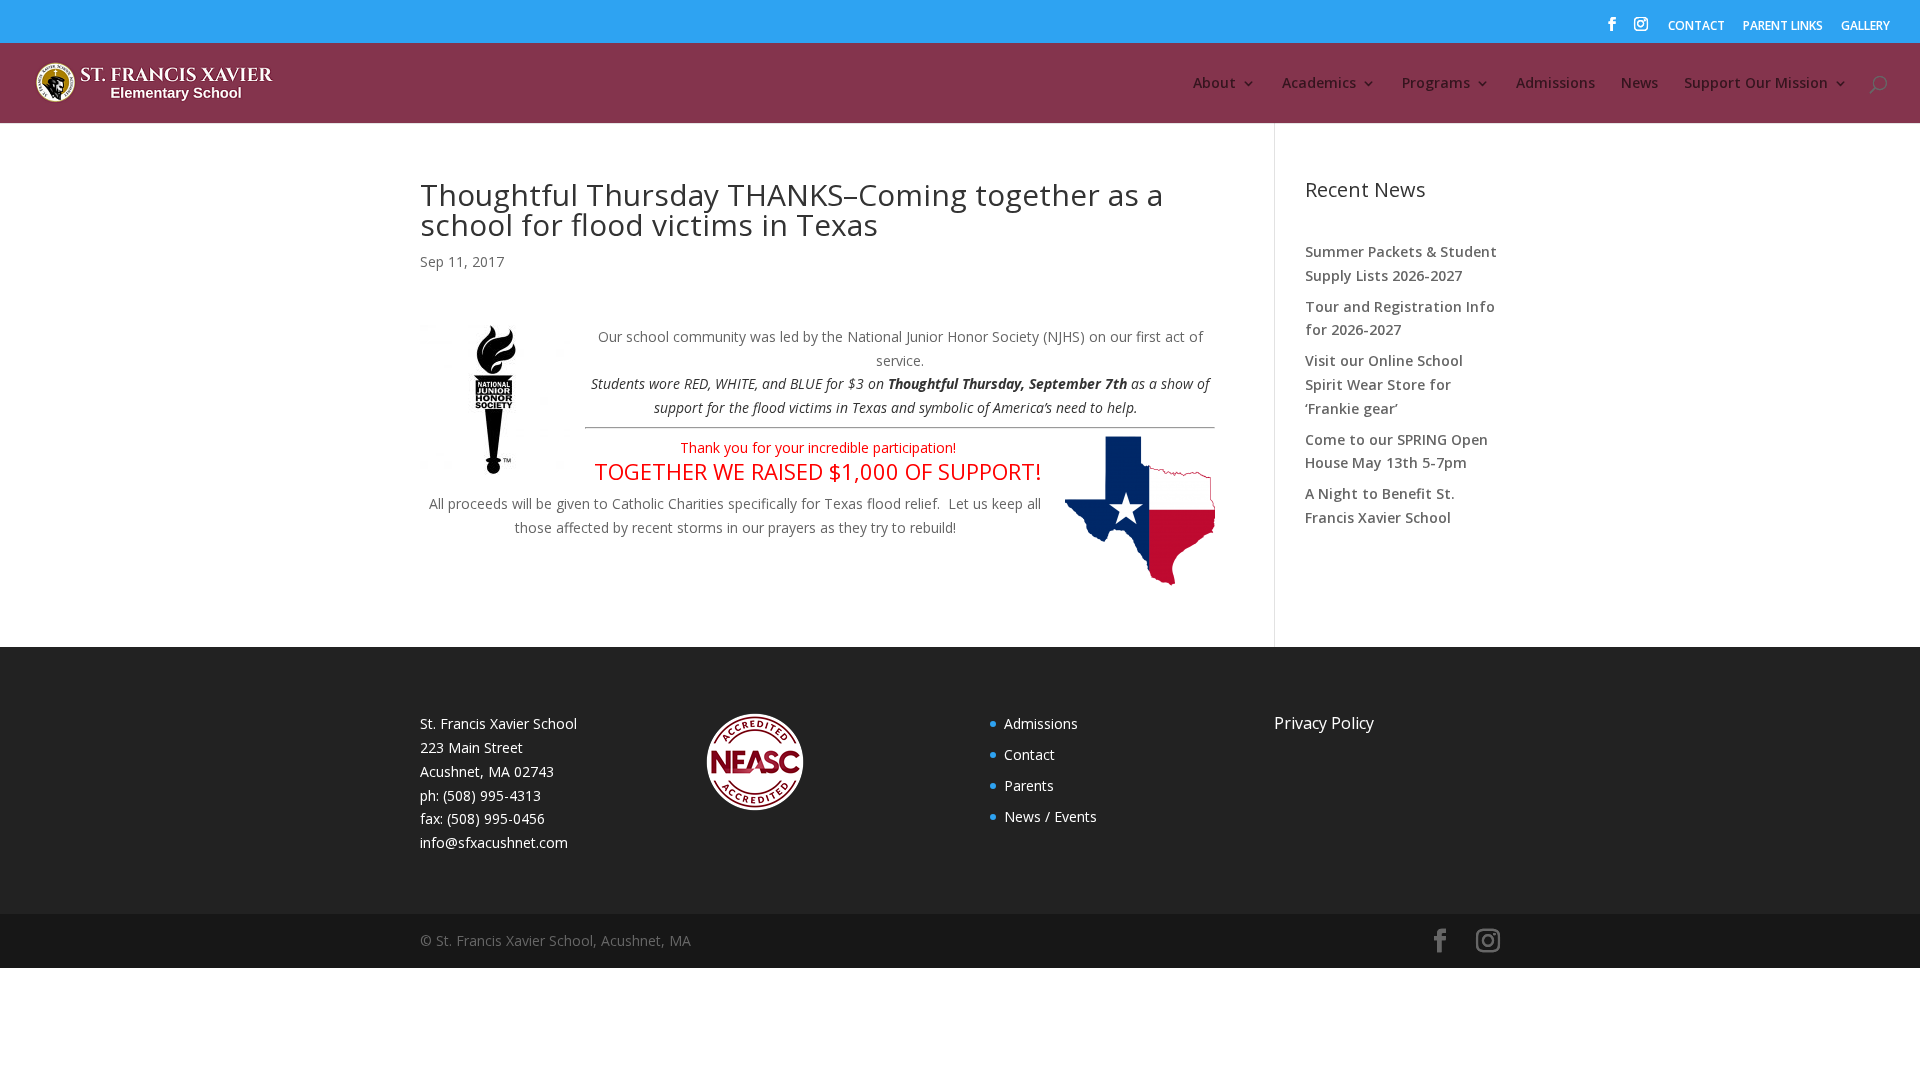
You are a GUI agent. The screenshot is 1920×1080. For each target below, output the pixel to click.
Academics (1319, 84)
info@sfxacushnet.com (494, 842)
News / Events (1050, 816)
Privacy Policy (1324, 723)
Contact (1029, 754)
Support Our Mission (1756, 84)
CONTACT (1696, 27)
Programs (1436, 84)
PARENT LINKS (1783, 27)
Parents (1029, 785)
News (1639, 84)
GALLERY (1865, 27)
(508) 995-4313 (492, 795)
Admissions (1555, 84)
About (1214, 84)
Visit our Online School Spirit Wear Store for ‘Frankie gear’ (1384, 384)
